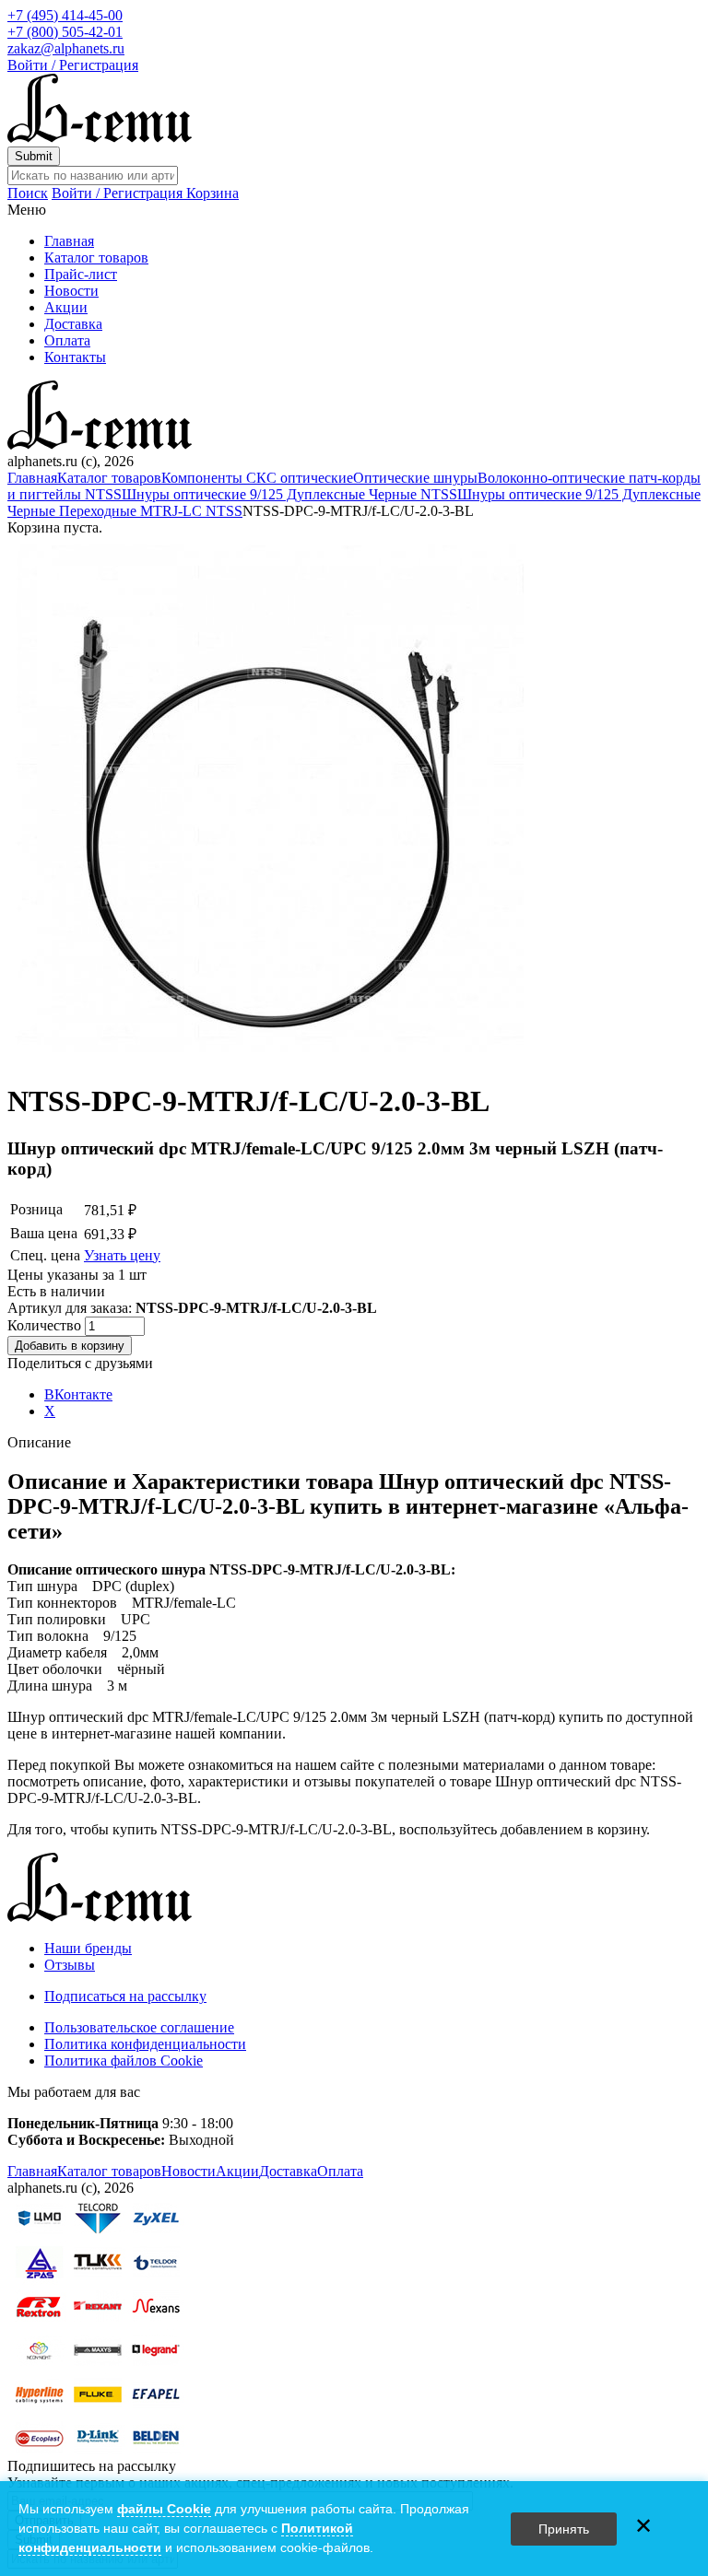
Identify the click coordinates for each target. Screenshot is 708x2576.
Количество (46, 1325)
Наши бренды (88, 1948)
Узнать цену (122, 1255)
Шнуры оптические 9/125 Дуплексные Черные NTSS (289, 494)
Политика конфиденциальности (145, 2044)
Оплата (67, 340)
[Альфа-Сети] (100, 138)
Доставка (73, 324)
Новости (71, 291)
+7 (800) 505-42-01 (65, 32)
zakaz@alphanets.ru (66, 48)
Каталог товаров (96, 258)
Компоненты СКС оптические (257, 478)
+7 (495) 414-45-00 (65, 15)
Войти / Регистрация (73, 65)
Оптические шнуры (415, 478)
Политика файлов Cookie (124, 2061)
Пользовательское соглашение (139, 2027)
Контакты (75, 357)
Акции (66, 307)
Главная (69, 241)
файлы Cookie (164, 2509)
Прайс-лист (81, 274)
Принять (564, 2529)
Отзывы (70, 1965)
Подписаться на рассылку (125, 1996)
